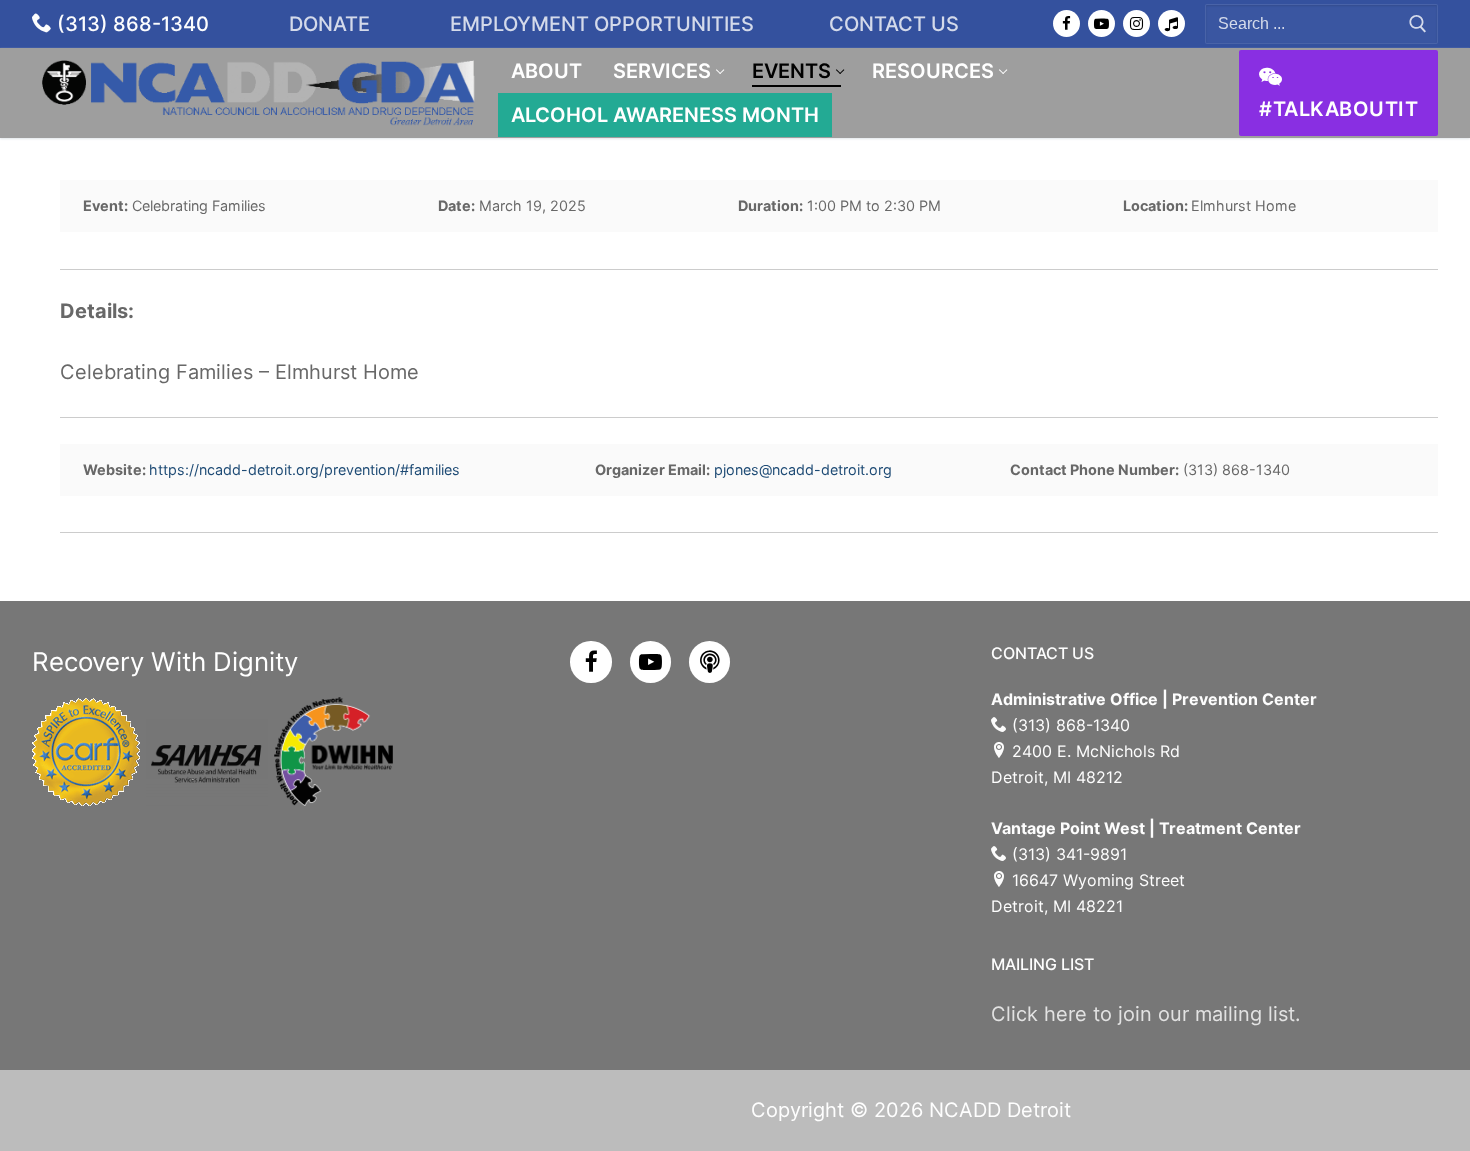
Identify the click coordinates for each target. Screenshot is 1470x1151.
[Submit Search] (1418, 24)
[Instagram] (1136, 23)
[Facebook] (1066, 23)
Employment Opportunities (602, 24)
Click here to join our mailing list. (1146, 1014)
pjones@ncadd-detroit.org (803, 469)
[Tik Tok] (1171, 23)
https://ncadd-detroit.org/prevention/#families (304, 469)
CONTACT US (894, 24)
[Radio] (709, 661)
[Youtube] (1101, 23)
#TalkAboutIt (1338, 109)
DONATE (332, 24)
